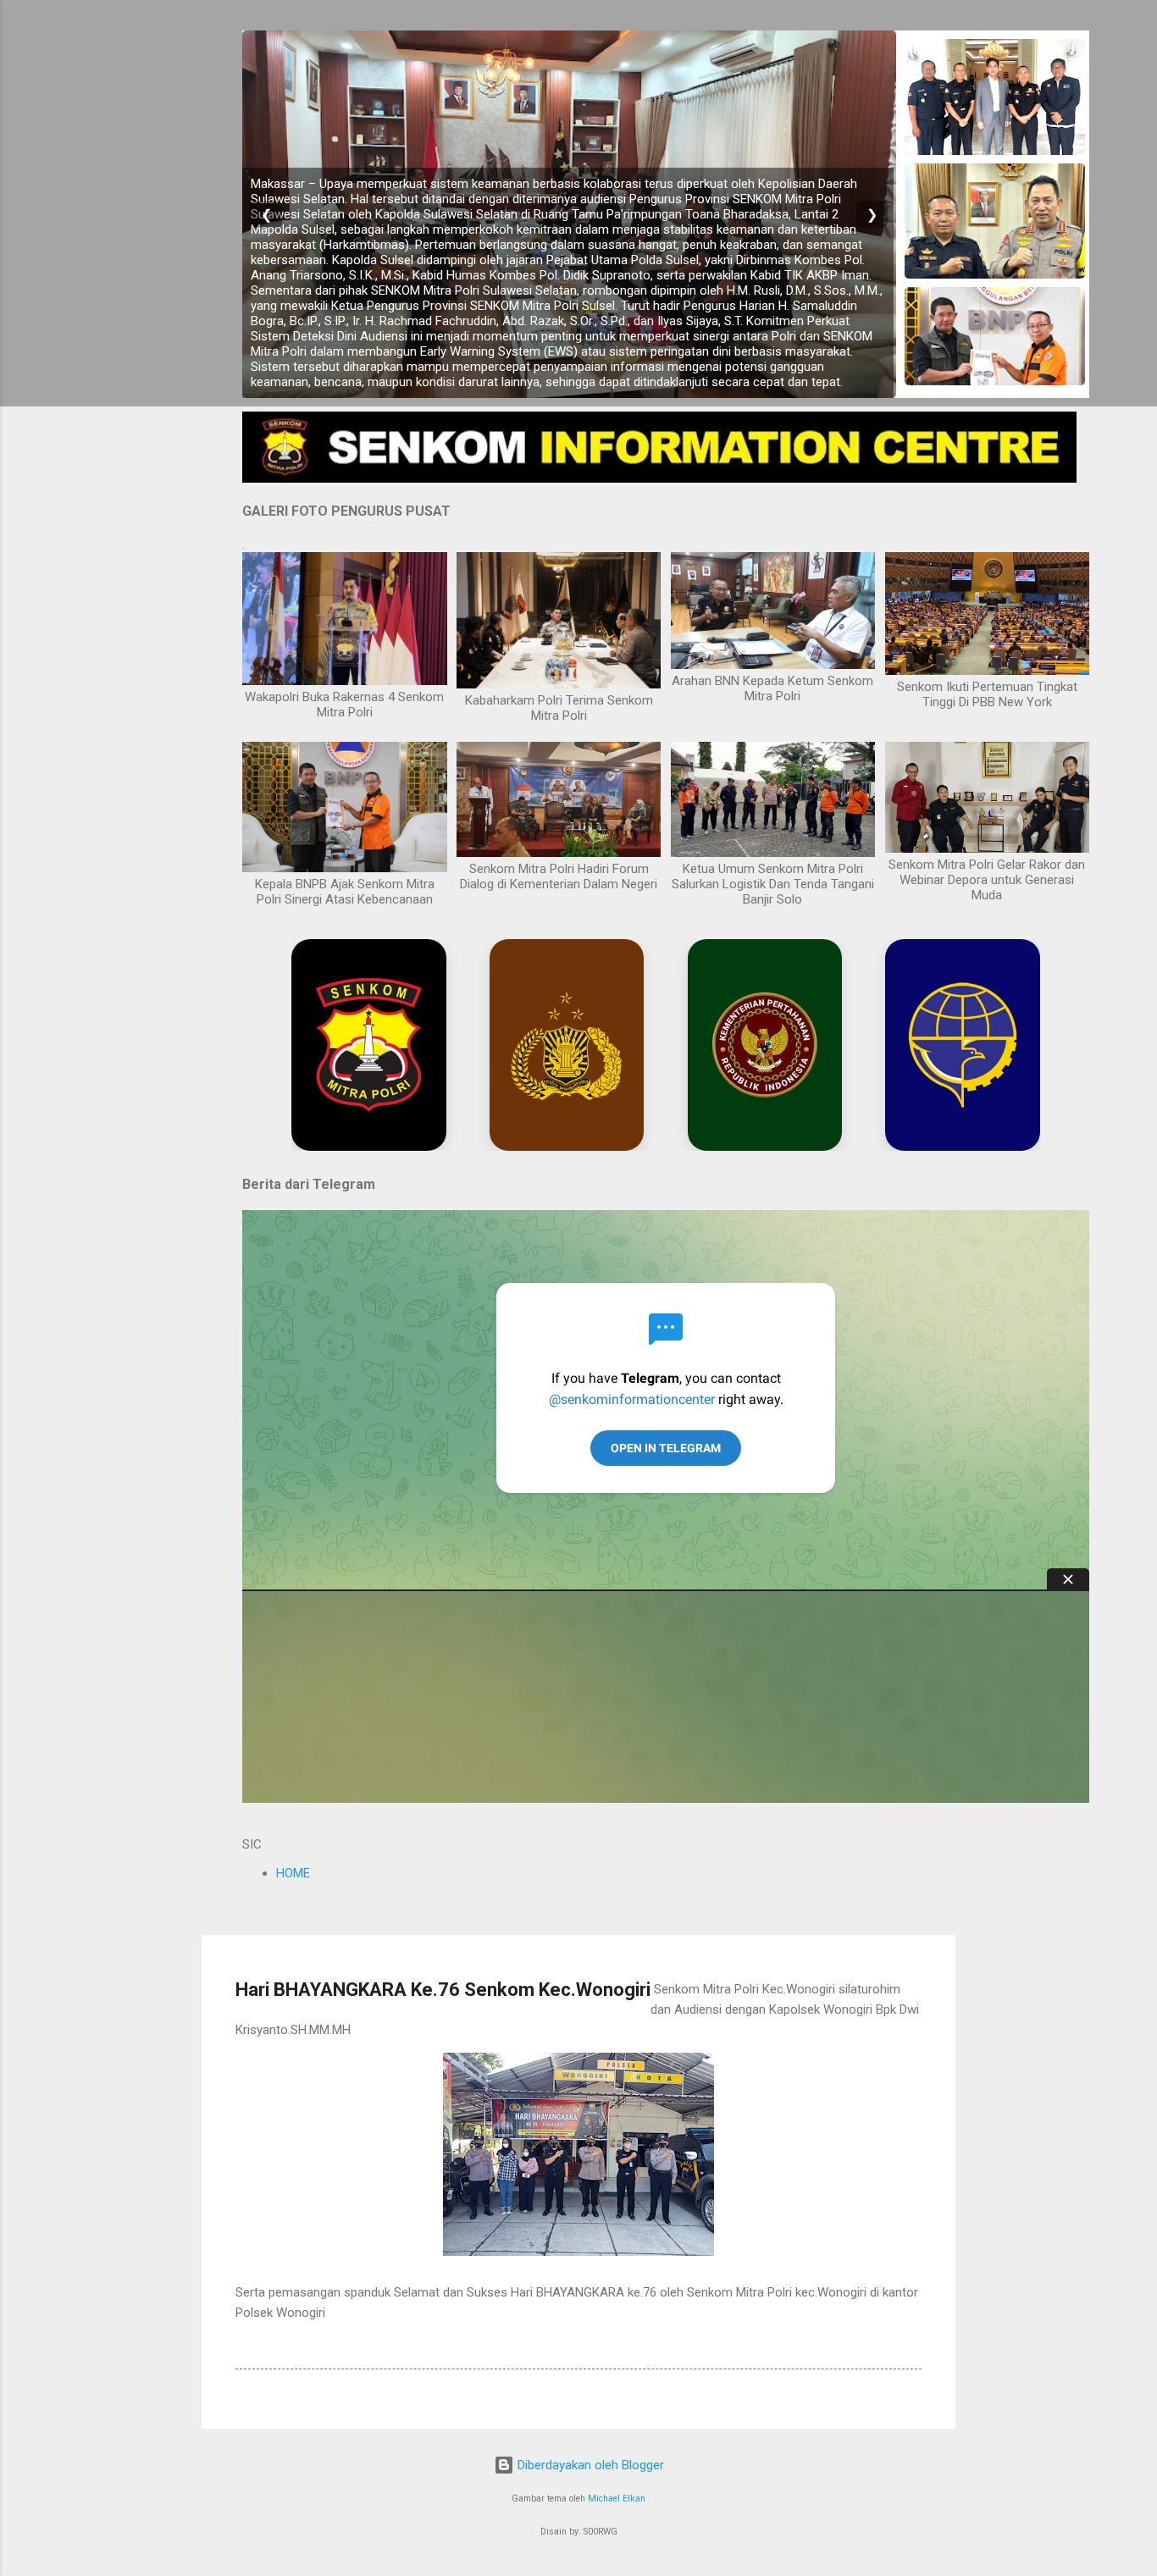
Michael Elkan (617, 2499)
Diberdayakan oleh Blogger (589, 2465)
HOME (293, 1873)
